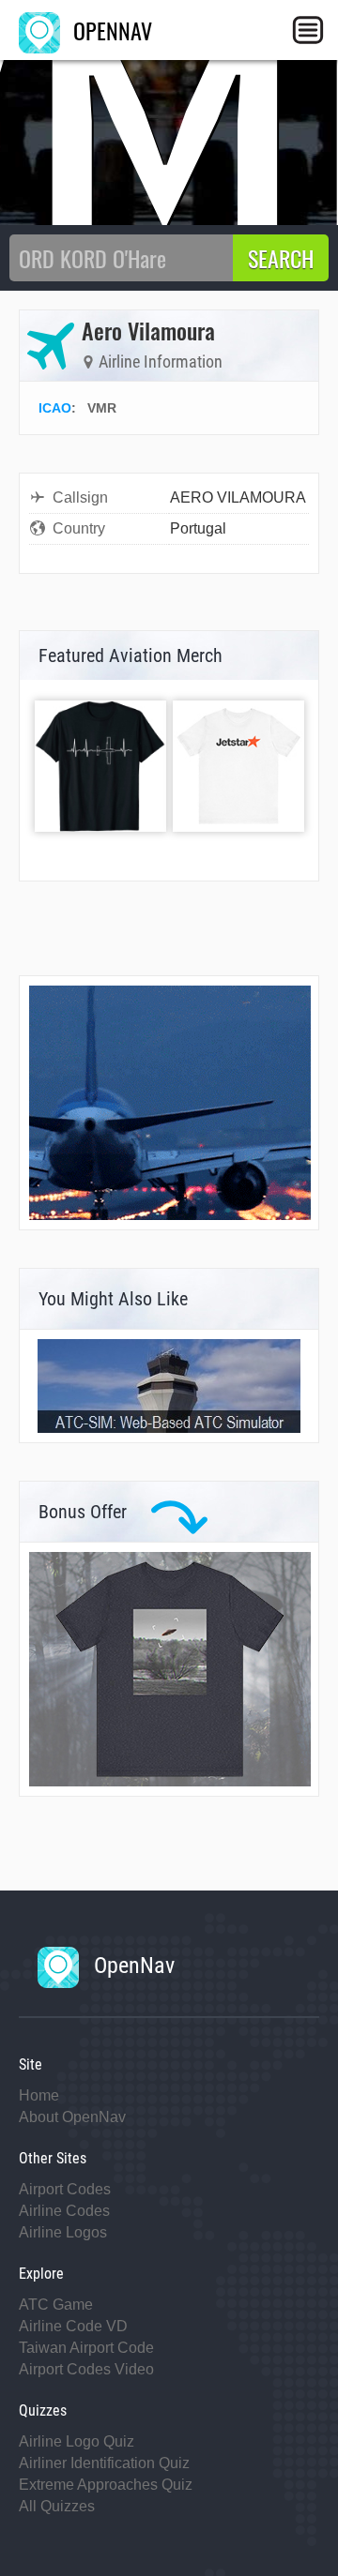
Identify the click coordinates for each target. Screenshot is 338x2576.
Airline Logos (63, 2232)
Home (39, 2095)
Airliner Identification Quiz (104, 2463)
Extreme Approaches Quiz (106, 2485)
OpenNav (131, 1966)
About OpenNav (72, 2117)
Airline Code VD (73, 2326)
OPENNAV (110, 30)
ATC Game (56, 2305)
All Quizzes (57, 2506)
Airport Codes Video (86, 2369)
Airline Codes (64, 2211)
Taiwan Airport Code (86, 2348)
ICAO (55, 408)
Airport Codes (65, 2189)
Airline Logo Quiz (77, 2441)
